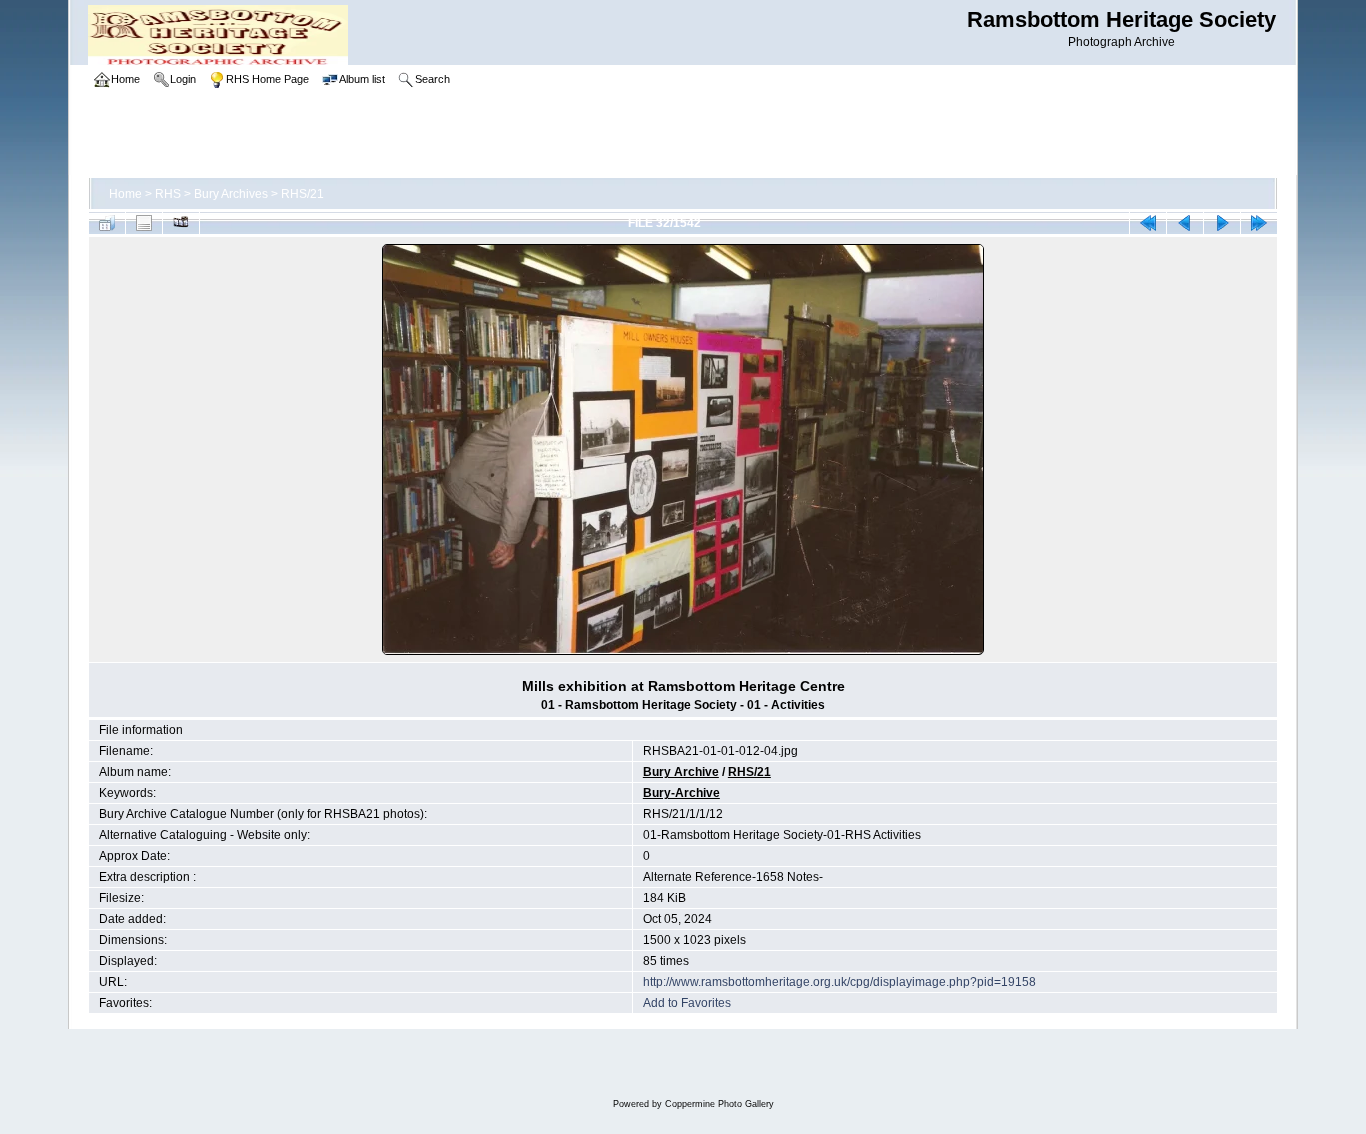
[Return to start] (1148, 223)
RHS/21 (302, 194)
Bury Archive (681, 772)
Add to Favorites (687, 1003)
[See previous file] (1185, 223)
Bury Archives (231, 194)
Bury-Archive (681, 793)
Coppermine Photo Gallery (719, 1104)
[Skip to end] (1259, 223)
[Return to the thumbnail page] (107, 223)
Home (125, 194)
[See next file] (1222, 223)
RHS (168, 194)
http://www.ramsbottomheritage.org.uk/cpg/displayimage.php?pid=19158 (839, 982)
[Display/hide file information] (144, 223)
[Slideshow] (181, 223)
